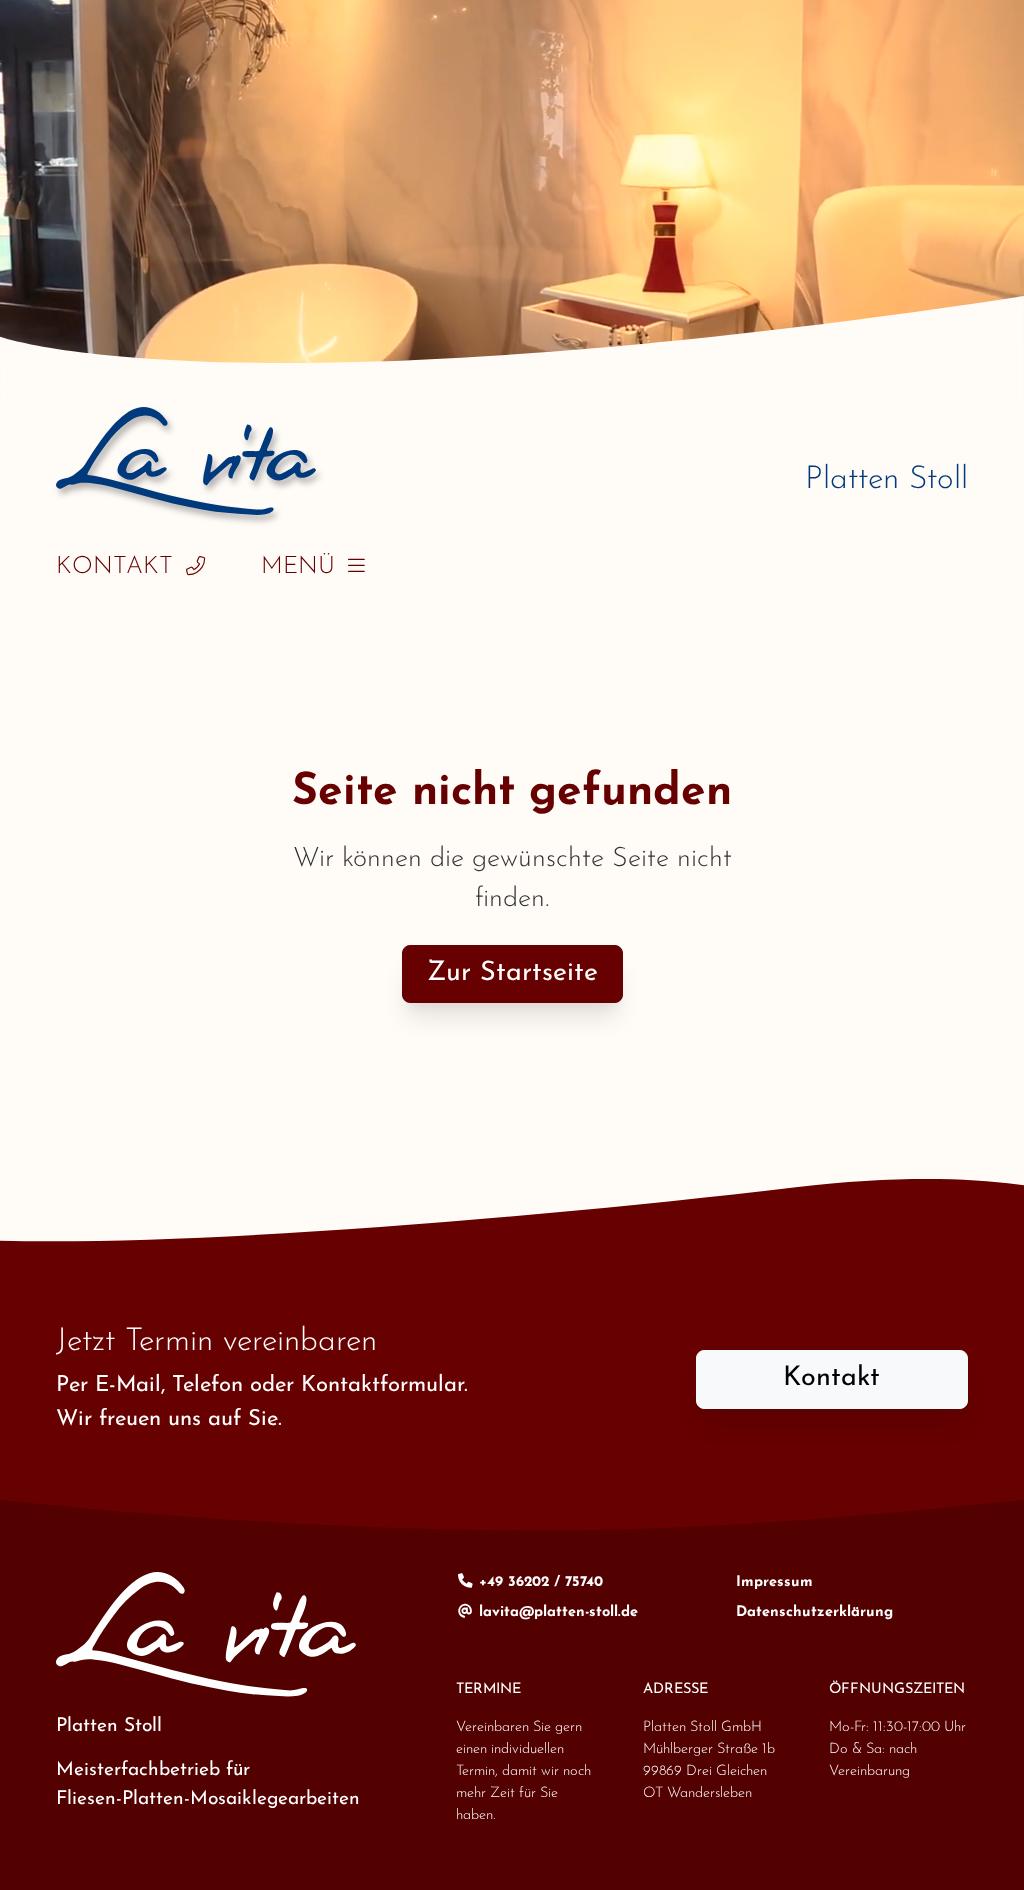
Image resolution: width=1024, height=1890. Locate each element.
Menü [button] (298, 567)
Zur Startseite (512, 973)
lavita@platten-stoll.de (556, 1612)
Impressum (774, 1582)
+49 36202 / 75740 (538, 1582)
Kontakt (114, 567)
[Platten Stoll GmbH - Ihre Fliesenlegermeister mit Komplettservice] (186, 461)
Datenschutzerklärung (814, 1612)
